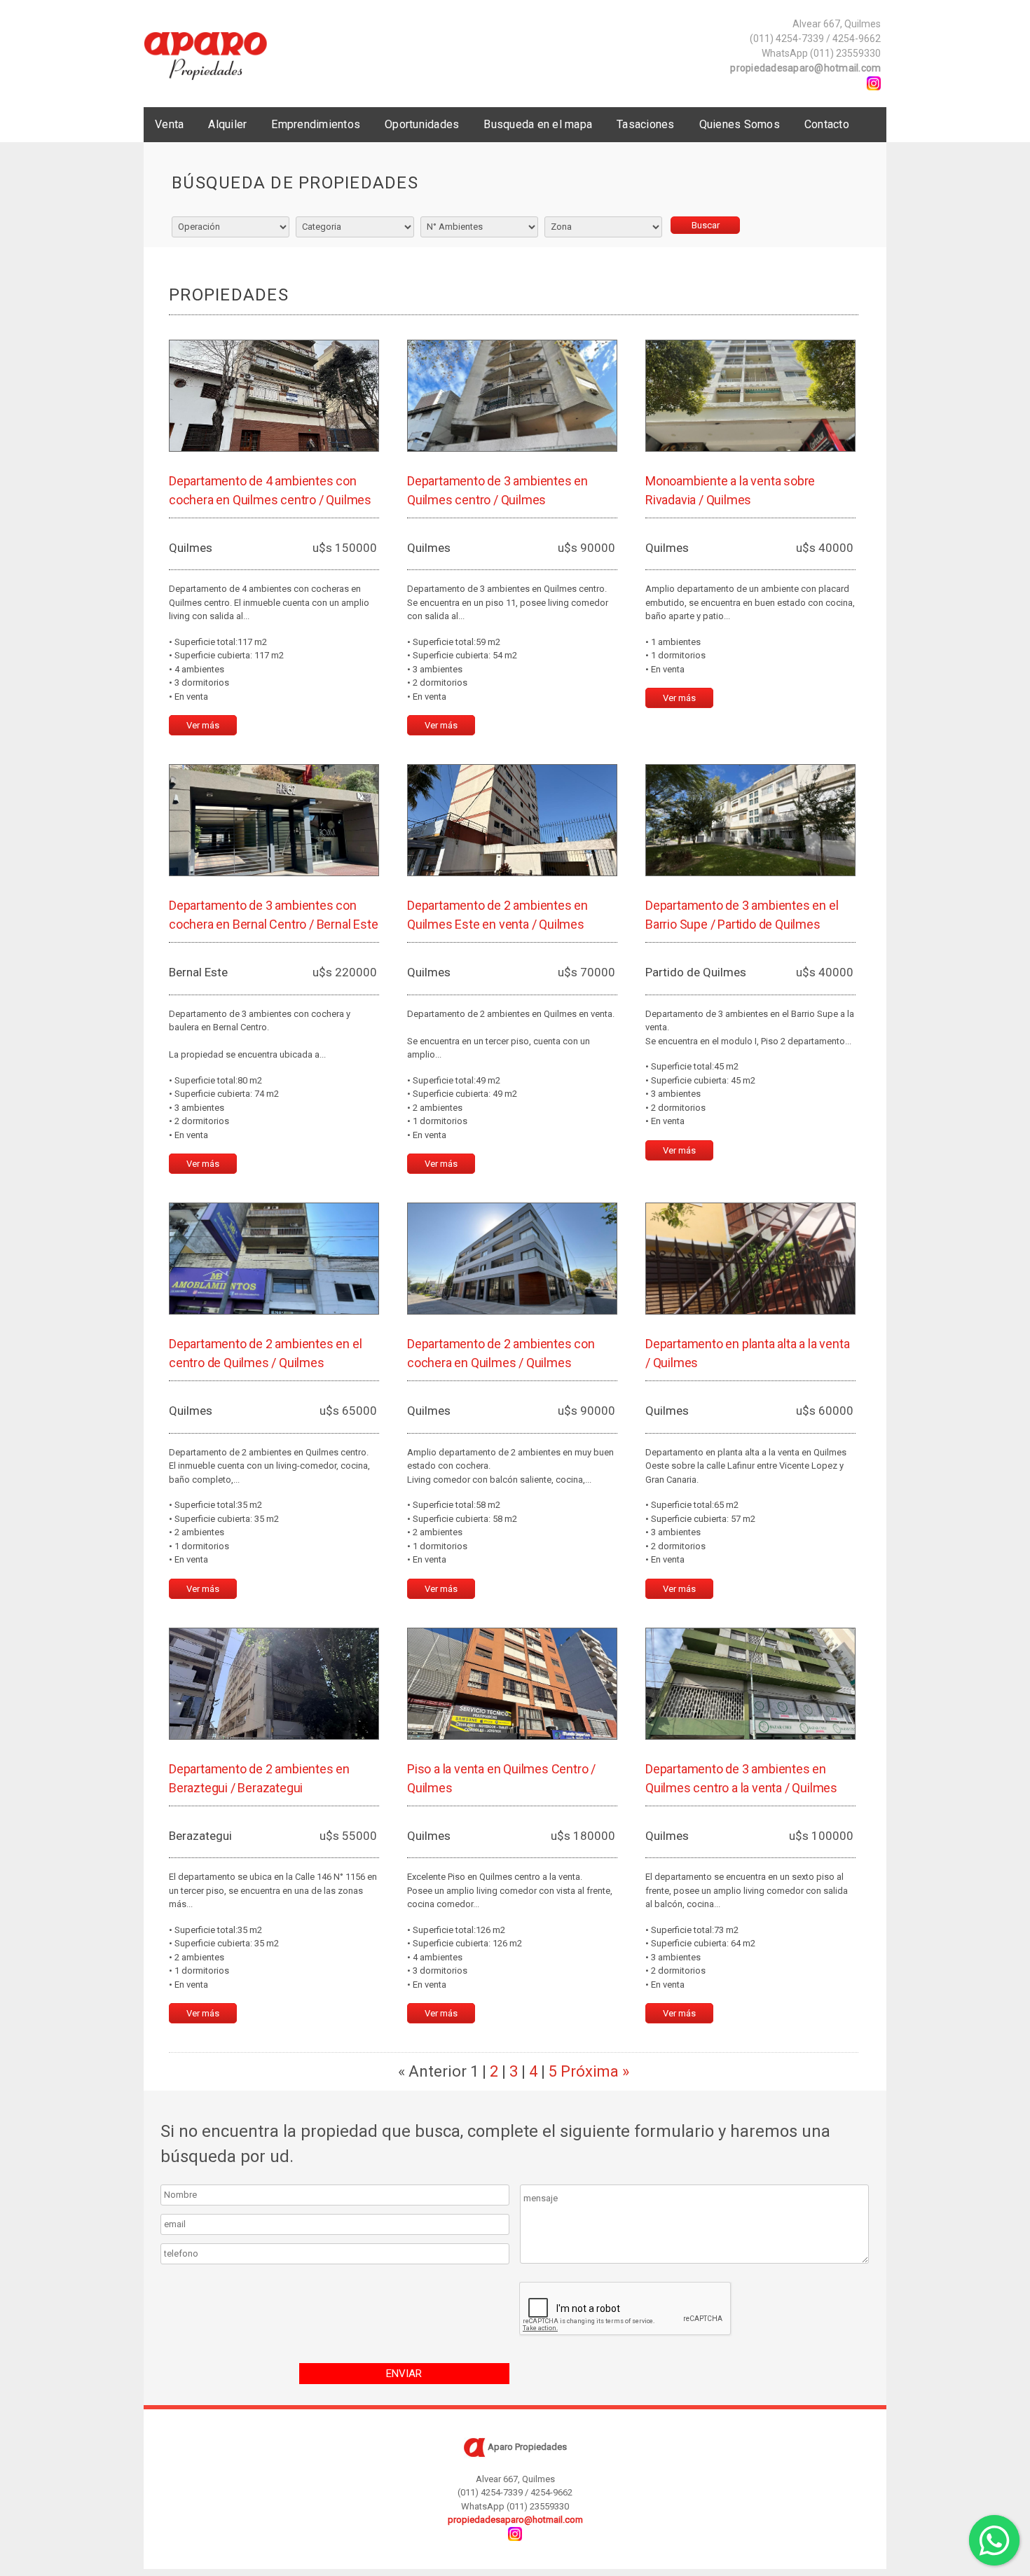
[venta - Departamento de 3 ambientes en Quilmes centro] (512, 396)
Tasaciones (646, 124)
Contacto (827, 124)
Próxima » (595, 2071)
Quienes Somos (740, 124)
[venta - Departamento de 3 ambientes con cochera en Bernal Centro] (274, 820)
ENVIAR (404, 2374)
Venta (169, 124)
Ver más (203, 725)
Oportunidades (422, 124)
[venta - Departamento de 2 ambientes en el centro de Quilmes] (274, 1259)
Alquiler (227, 124)
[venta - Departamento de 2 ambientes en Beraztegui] (274, 1684)
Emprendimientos (316, 124)
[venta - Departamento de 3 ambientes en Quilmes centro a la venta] (750, 1684)
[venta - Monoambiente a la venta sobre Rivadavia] (750, 396)
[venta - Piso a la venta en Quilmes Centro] (512, 1684)
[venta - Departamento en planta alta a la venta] (750, 1259)
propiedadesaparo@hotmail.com (805, 68)
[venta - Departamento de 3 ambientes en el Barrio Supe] (750, 820)
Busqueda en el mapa (538, 124)
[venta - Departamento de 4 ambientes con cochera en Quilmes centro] (274, 396)
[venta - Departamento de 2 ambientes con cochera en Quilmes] (512, 1259)
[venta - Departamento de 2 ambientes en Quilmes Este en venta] (512, 820)
